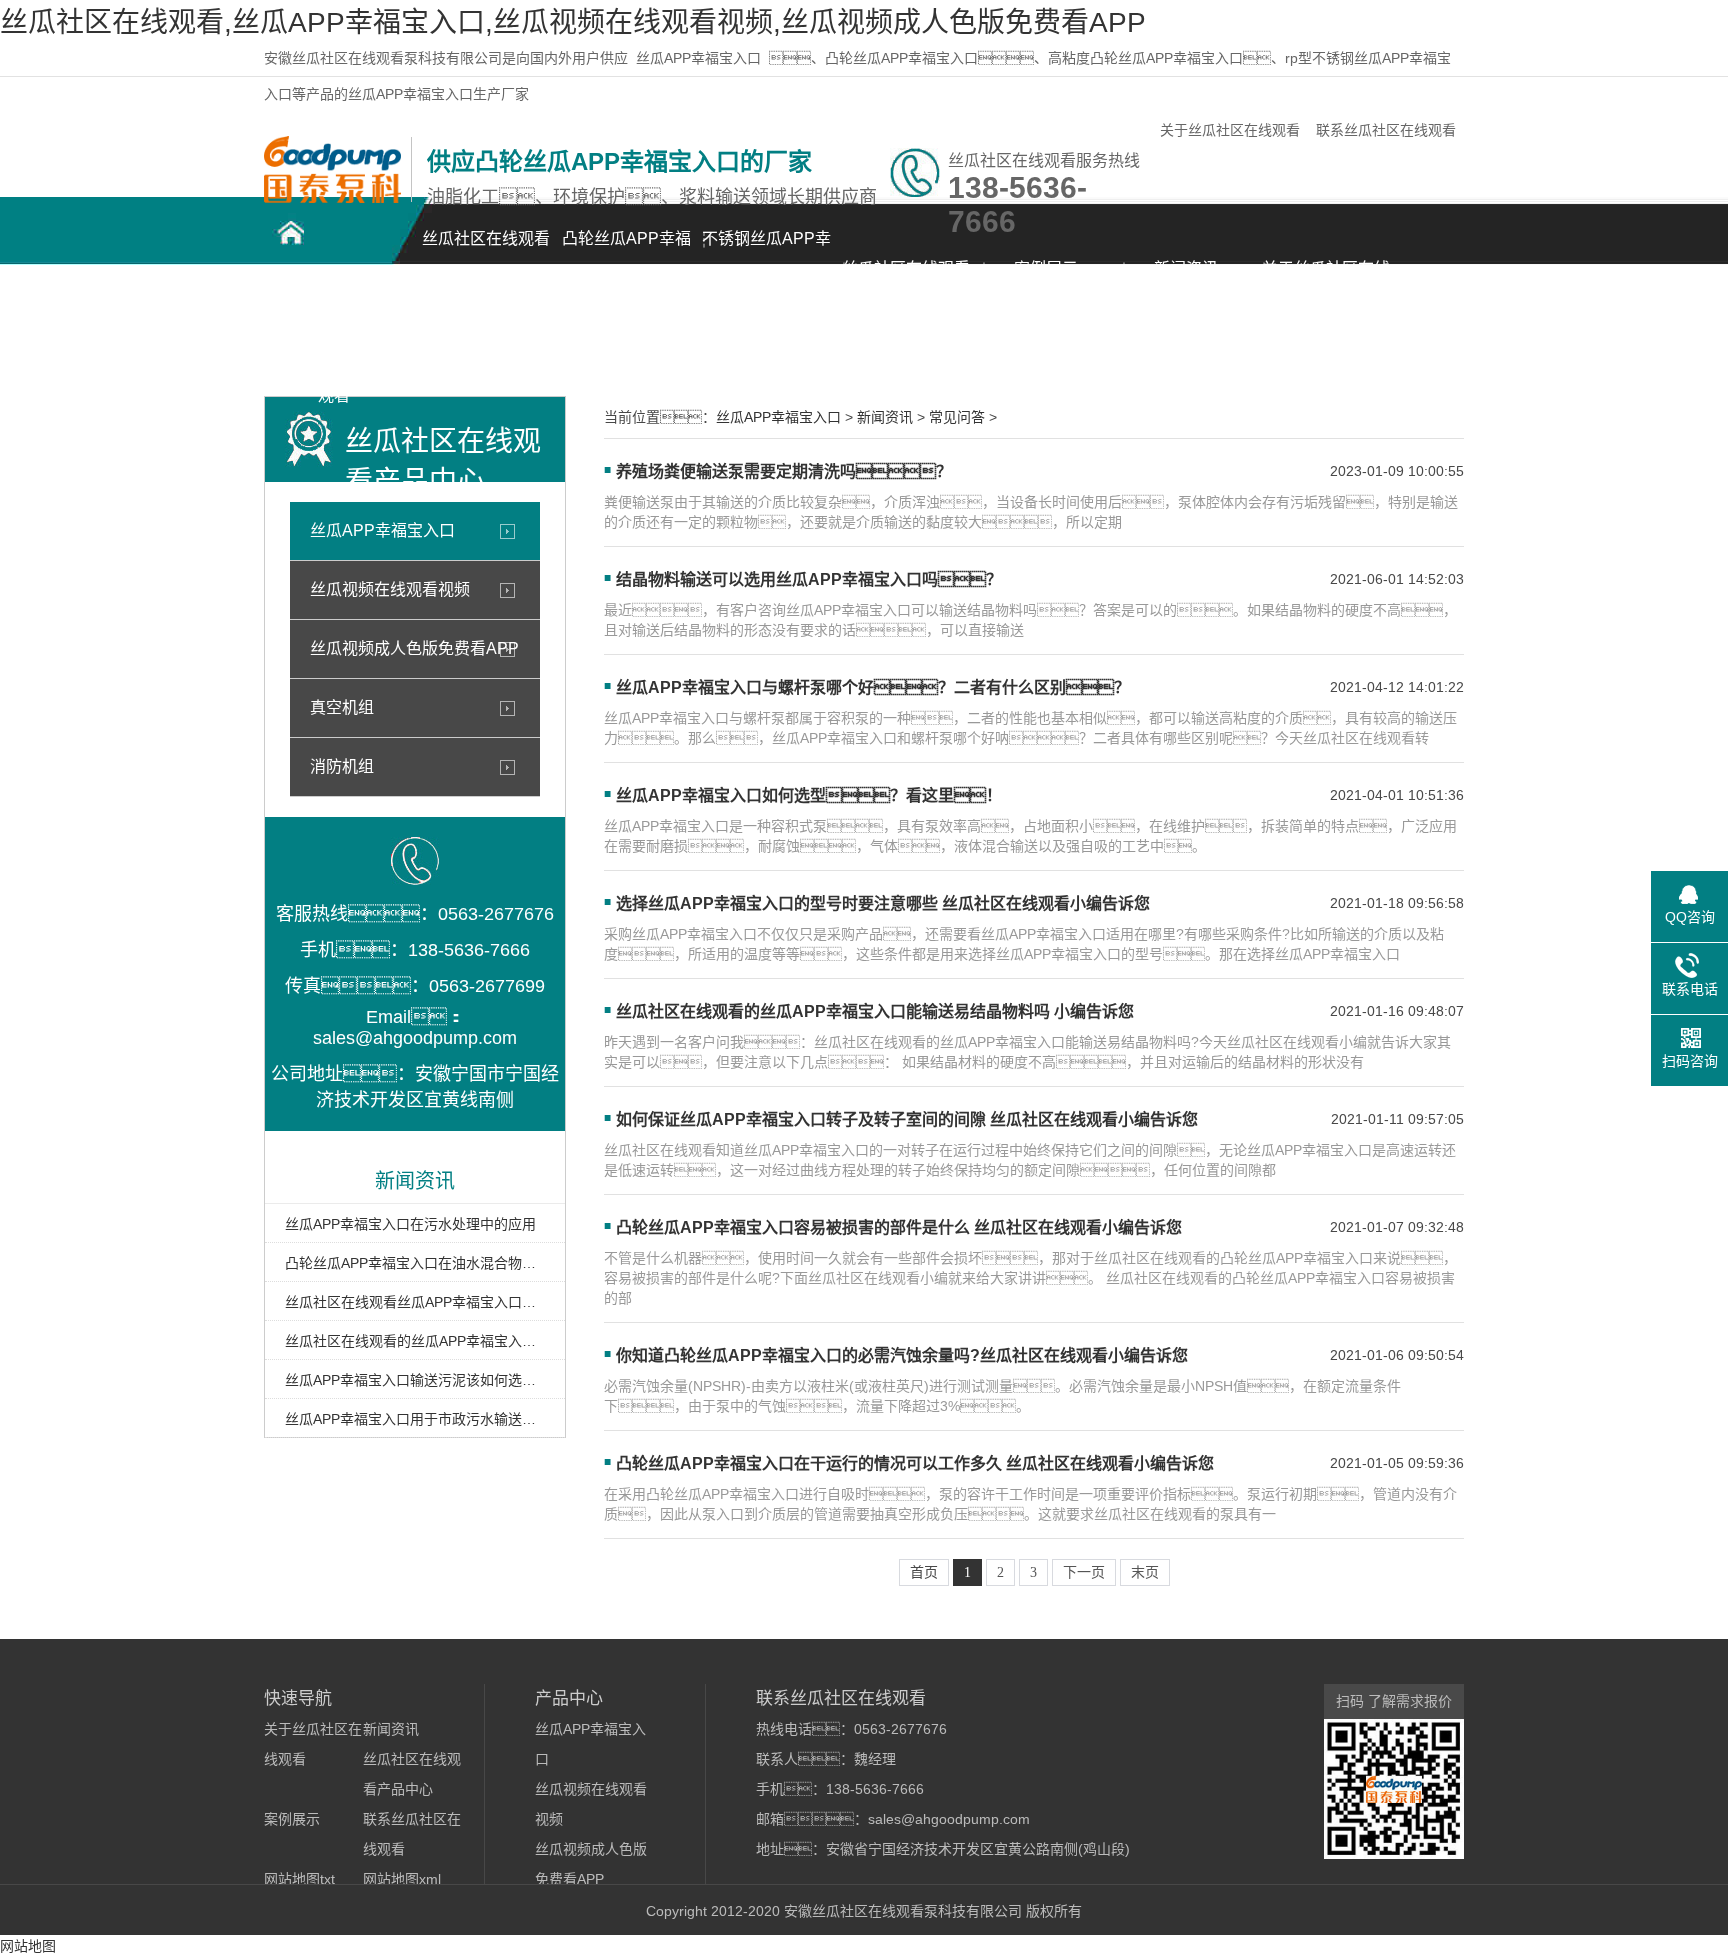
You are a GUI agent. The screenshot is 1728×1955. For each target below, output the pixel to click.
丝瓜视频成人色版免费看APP (414, 648)
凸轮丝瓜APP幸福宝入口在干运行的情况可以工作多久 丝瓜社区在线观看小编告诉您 (915, 1463)
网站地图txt (299, 1879)
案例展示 (1046, 268)
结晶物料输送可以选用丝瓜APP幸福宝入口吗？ (809, 579)
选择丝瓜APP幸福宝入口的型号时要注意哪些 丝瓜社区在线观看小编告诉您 (883, 903)
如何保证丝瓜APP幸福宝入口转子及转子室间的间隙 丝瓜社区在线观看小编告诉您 (907, 1119)
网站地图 (28, 1946)
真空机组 (342, 707)
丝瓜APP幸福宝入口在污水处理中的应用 (410, 1224)
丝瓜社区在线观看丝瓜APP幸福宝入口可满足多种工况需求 (415, 1302)
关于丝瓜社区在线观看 (1230, 130)
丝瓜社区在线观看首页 (486, 249)
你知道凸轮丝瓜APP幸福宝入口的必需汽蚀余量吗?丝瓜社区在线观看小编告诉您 (902, 1355)
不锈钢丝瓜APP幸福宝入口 (766, 249)
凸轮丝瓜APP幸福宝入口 (626, 249)
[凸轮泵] (332, 198)
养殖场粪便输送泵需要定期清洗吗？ (784, 471)
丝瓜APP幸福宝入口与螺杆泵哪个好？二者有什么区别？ (873, 687)
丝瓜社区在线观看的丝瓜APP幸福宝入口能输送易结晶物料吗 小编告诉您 (415, 1341)
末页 (1145, 1572)
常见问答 (957, 417)
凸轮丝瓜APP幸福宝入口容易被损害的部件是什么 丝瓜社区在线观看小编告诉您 (899, 1227)
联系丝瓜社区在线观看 (1386, 130)
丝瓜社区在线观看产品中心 (906, 279)
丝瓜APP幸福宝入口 (698, 58)
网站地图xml (402, 1879)
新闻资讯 (1186, 268)
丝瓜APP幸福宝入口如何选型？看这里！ (809, 795)
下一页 (1084, 1572)
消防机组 (342, 766)
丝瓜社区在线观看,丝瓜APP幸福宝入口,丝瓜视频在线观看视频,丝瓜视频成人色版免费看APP (573, 22)
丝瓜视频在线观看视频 (390, 589)
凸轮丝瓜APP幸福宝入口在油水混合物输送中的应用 (415, 1263)
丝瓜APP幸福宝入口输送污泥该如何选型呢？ (415, 1380)
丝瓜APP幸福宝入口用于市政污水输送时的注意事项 (415, 1419)
